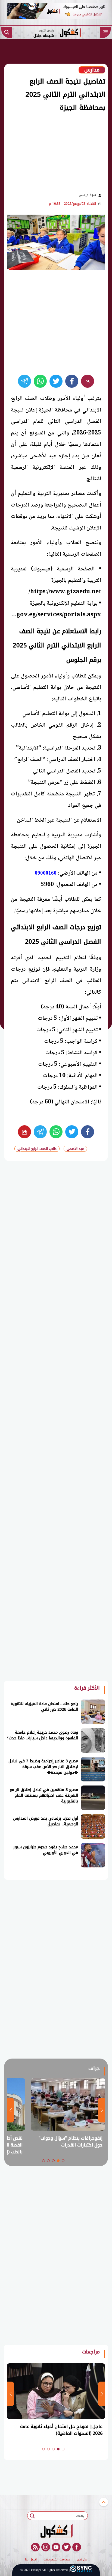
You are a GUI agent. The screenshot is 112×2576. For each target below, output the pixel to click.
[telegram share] (24, 381)
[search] (7, 32)
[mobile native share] (24, 1132)
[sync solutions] (81, 2570)
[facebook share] (72, 381)
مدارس (92, 70)
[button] (63, 2161)
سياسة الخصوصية (57, 2560)
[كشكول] (56, 2531)
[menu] (105, 32)
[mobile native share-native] (88, 381)
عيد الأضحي (75, 1149)
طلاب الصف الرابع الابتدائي (37, 1149)
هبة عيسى (87, 195)
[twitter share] (56, 381)
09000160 (46, 873)
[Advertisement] (53, 151)
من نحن (82, 2560)
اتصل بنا (31, 2560)
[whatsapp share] (40, 381)
